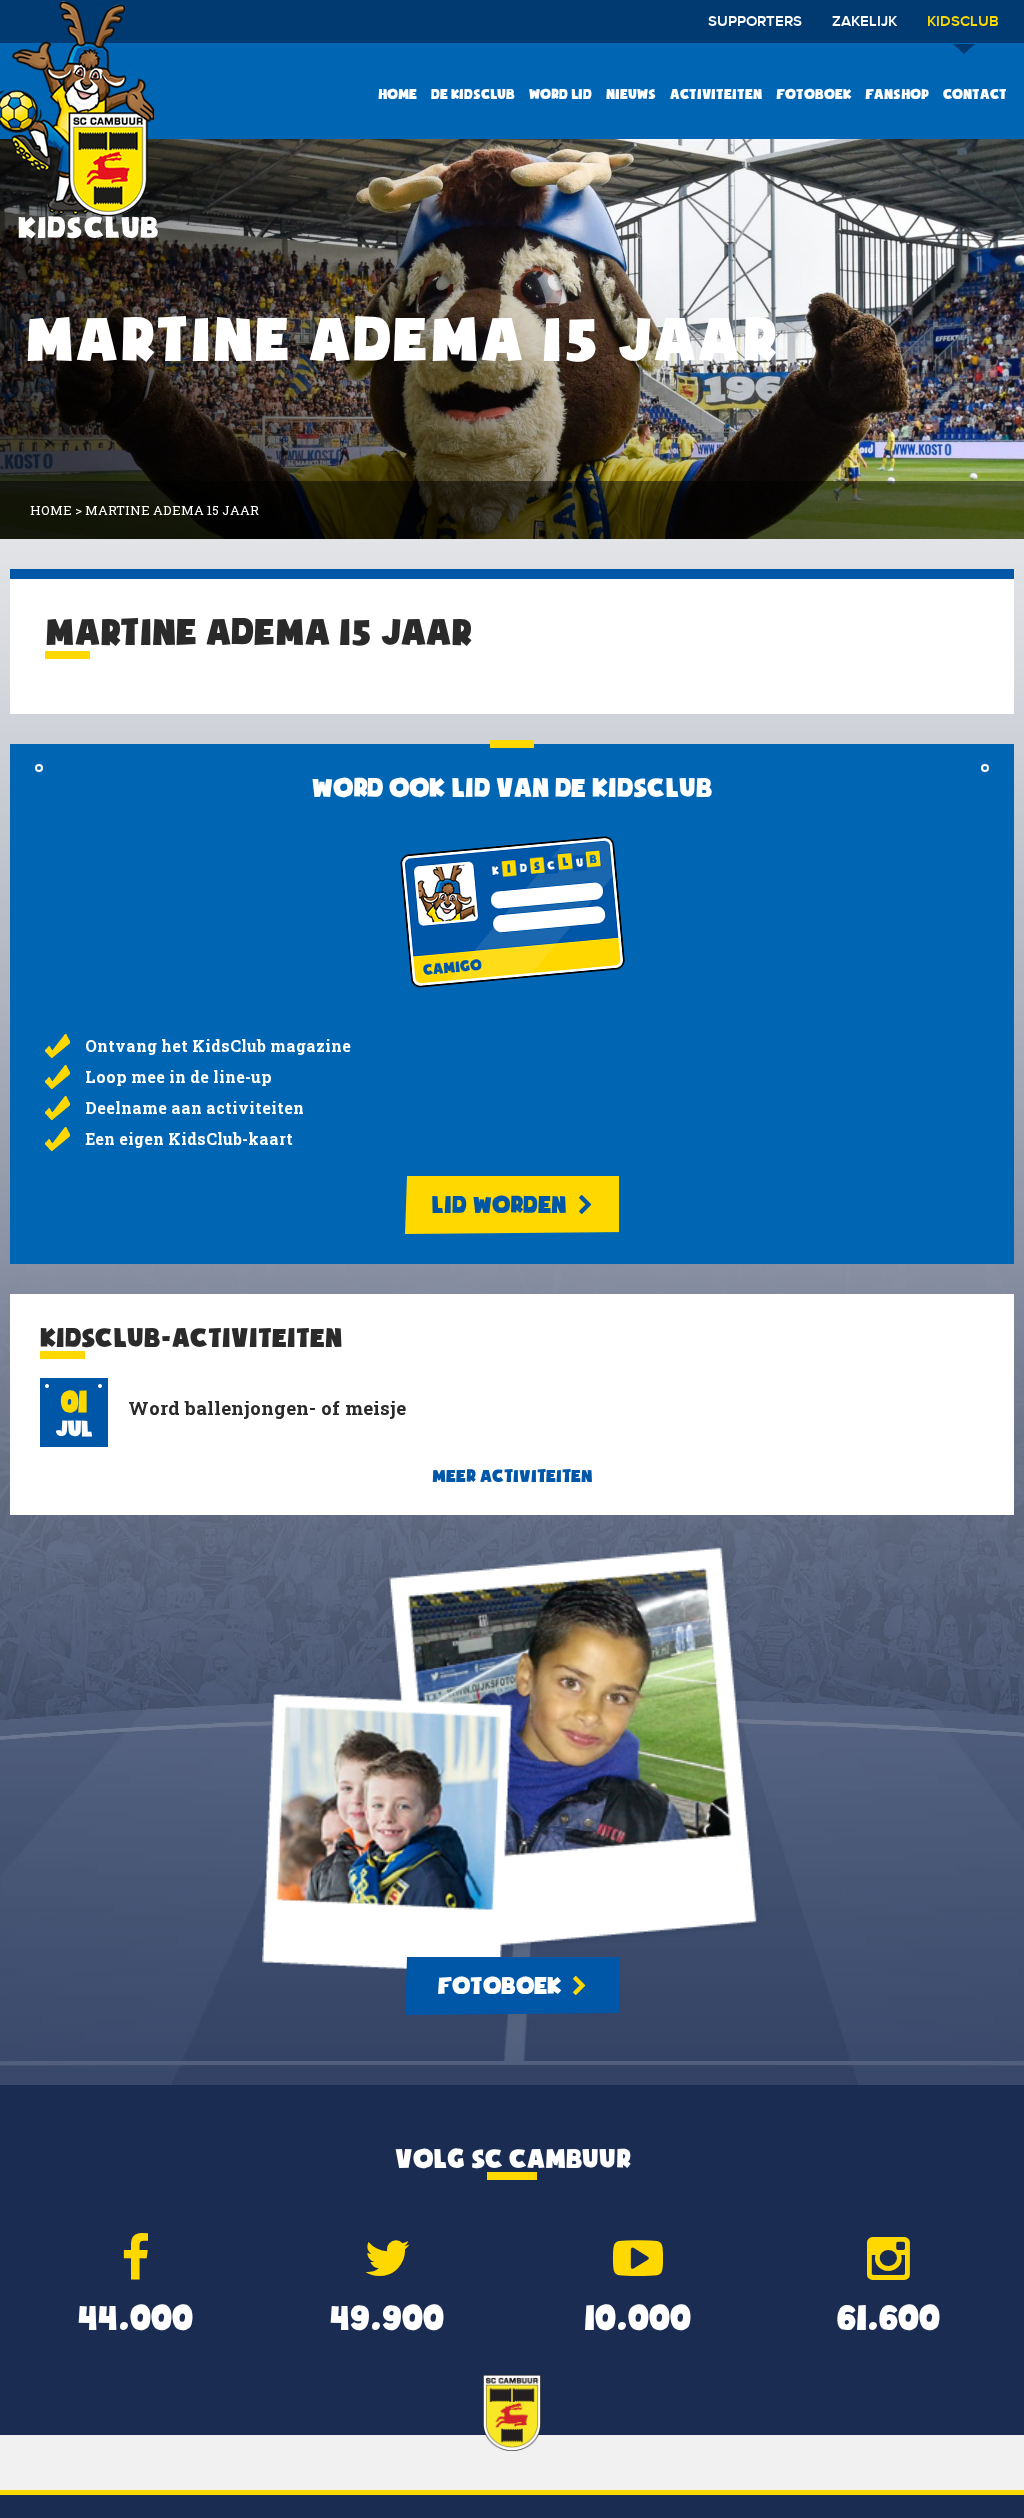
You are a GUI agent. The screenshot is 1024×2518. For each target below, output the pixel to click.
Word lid (560, 94)
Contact (975, 94)
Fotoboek (813, 94)
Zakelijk (864, 22)
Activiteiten (716, 94)
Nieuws (631, 94)
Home (397, 94)
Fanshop (897, 94)
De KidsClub (473, 94)
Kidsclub (963, 22)
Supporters (755, 22)
